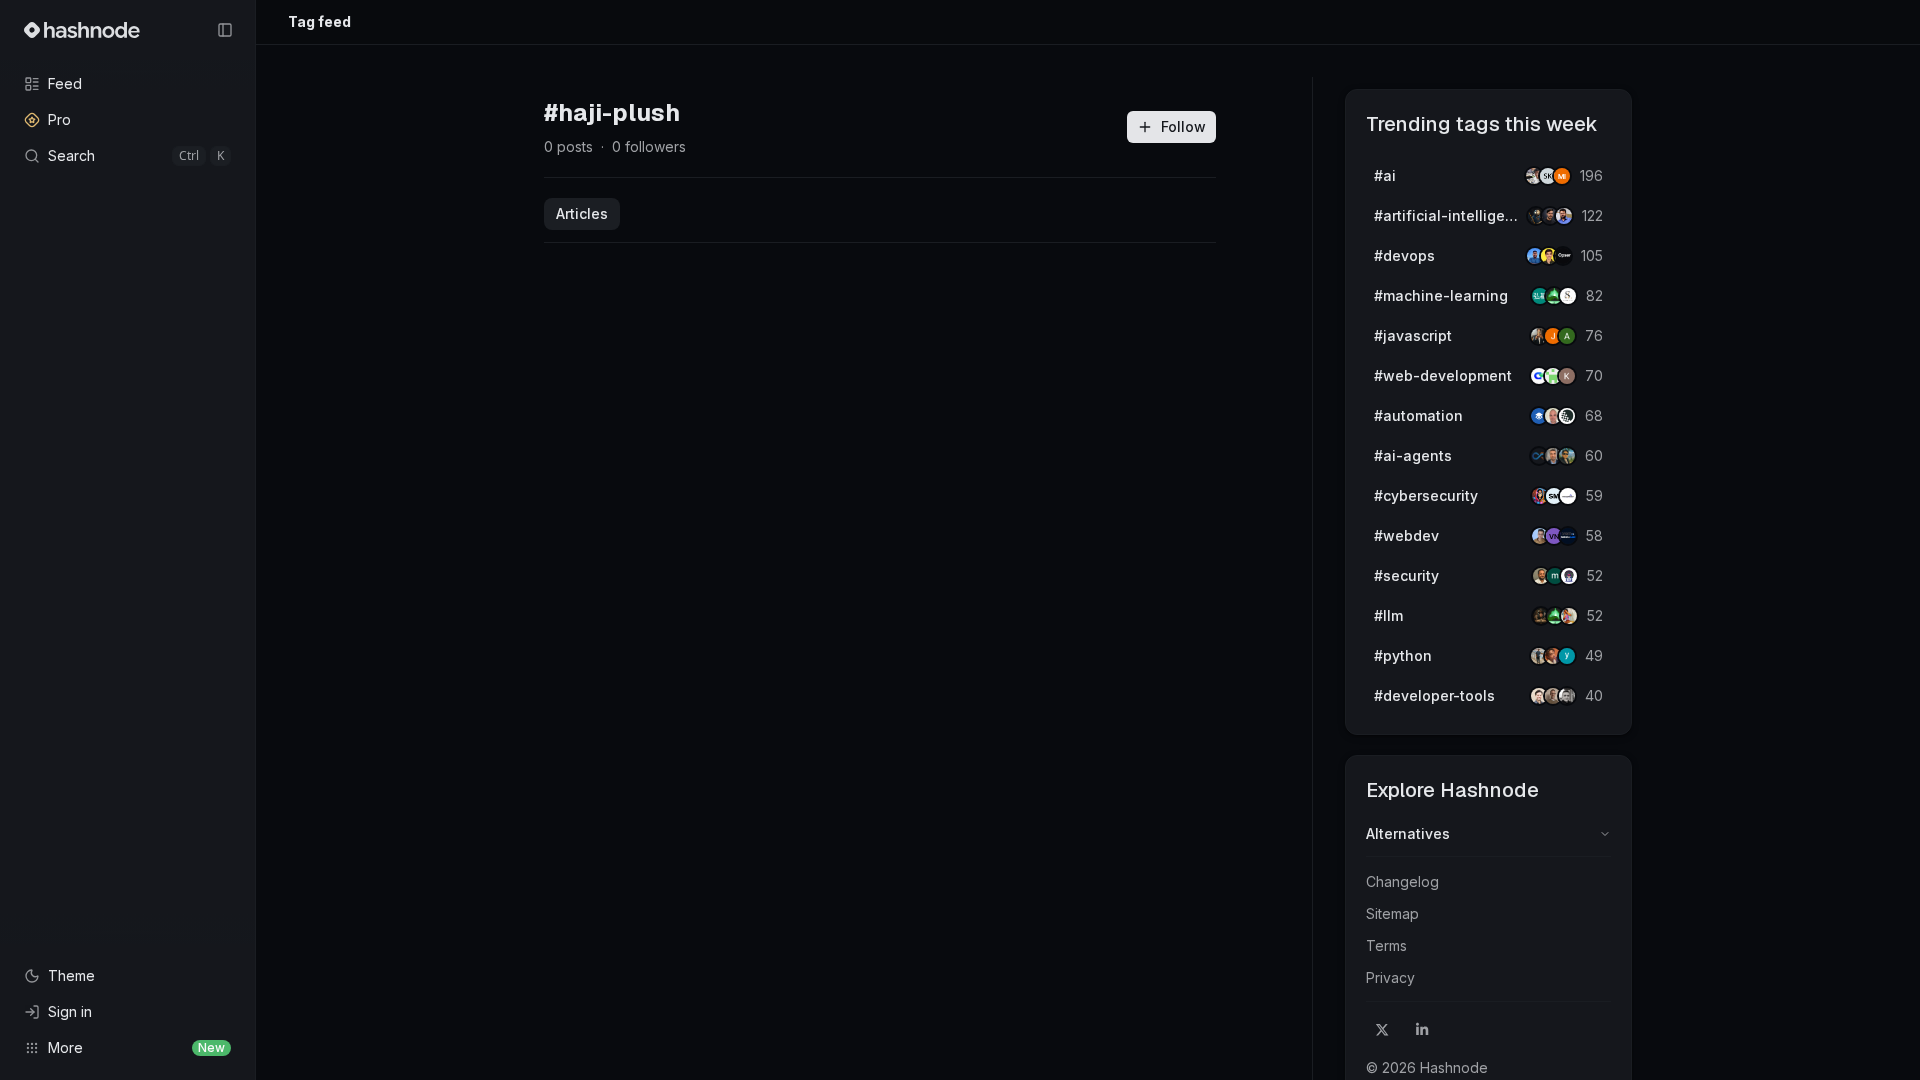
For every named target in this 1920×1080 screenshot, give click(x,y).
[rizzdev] (1567, 696)
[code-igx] (1564, 216)
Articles (582, 213)
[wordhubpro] (1567, 376)
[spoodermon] (1569, 616)
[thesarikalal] (1568, 296)
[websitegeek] (1568, 536)
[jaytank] (1569, 576)
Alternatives (1408, 833)
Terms (1386, 945)
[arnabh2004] (1567, 336)
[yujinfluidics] (1567, 656)
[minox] (1562, 176)
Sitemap (1392, 913)
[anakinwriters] (1567, 416)
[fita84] (1567, 456)
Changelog (1402, 881)
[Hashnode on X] (1382, 1030)
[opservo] (1563, 256)
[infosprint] (1568, 496)
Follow (1183, 126)
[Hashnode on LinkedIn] (1422, 1030)
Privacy (1390, 977)
